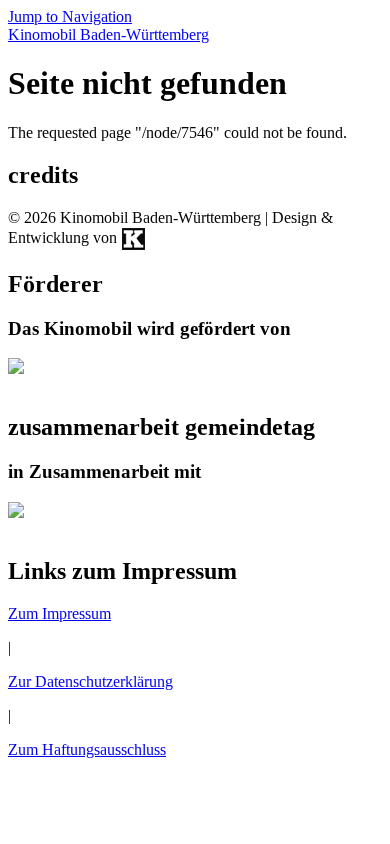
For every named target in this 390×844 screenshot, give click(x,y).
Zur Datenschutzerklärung (90, 681)
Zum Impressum (59, 613)
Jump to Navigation (70, 16)
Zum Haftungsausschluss (87, 749)
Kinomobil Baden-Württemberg (108, 34)
